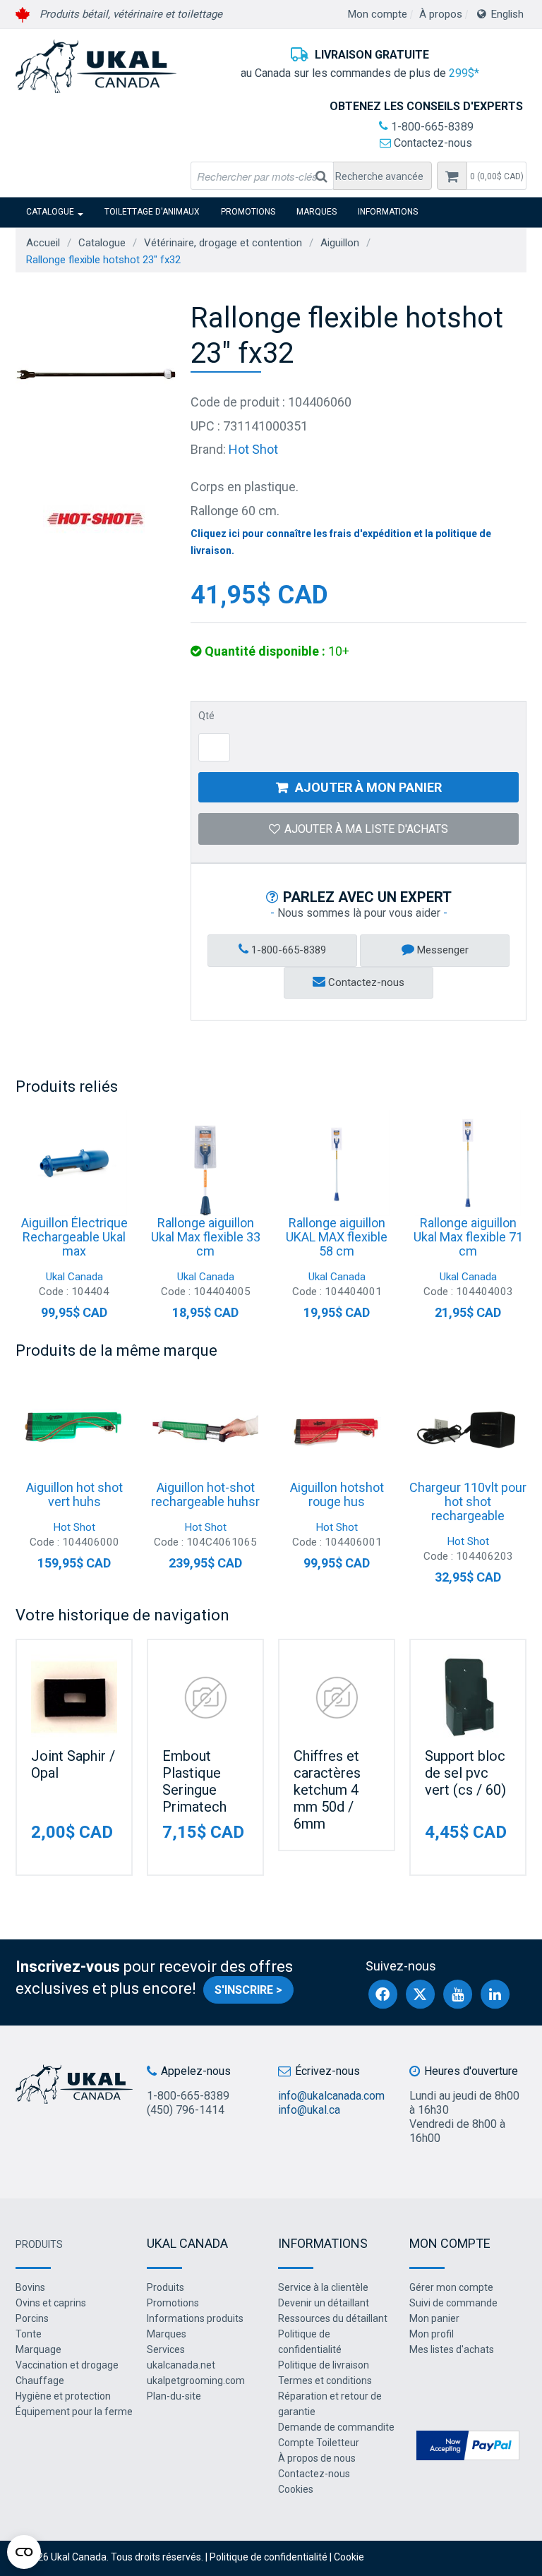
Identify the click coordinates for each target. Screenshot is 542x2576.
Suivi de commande (453, 2303)
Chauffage (40, 2381)
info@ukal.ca (309, 2110)
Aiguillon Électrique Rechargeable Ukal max (74, 1237)
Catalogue (50, 212)
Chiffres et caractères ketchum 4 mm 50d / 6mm (327, 1790)
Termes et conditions (325, 2381)
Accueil (43, 243)
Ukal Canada (74, 1277)
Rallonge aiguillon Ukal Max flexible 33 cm (206, 1237)
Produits (39, 2244)
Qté (206, 716)
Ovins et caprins (51, 2303)
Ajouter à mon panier (368, 787)
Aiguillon (340, 243)
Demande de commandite (336, 2427)
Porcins (32, 2318)
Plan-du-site (174, 2396)
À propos (441, 14)
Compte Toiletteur (319, 2443)
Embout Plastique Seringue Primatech (194, 1781)
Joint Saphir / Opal (73, 1764)
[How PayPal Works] (468, 2444)
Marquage (38, 2349)
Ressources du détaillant (333, 2318)
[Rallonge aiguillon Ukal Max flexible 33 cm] (205, 1163)
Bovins (30, 2287)
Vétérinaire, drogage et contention (223, 243)
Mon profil (432, 2334)
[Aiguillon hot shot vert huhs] (74, 1428)
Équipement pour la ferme (74, 2412)
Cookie (349, 2557)
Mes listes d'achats (452, 2349)
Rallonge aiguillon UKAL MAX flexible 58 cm (337, 1237)
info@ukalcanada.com (331, 2096)
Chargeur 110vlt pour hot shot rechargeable (468, 1501)
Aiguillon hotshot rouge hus (337, 1494)
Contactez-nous (432, 143)
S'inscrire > (248, 1990)
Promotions (248, 212)
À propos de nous (317, 2458)
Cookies (296, 2489)
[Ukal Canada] (96, 66)
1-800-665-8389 (431, 127)
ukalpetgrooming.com (196, 2381)
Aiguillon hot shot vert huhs (74, 1494)
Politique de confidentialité (269, 2557)
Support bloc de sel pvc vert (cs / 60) (465, 1773)
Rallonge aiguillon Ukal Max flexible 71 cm (468, 1237)
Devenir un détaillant (324, 2303)
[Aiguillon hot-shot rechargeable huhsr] (205, 1428)
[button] (496, 176)
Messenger (441, 950)
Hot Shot (253, 449)
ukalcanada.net (181, 2365)
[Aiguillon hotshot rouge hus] (337, 1428)
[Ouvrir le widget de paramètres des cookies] (24, 2552)
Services (166, 2349)
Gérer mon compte (451, 2287)
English (507, 14)
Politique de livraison (324, 2365)
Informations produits (195, 2318)
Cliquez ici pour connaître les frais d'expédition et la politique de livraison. (341, 542)
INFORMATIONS (388, 212)
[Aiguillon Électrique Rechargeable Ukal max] (74, 1163)
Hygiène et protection (63, 2396)
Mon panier (434, 2318)
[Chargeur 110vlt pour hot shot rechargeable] (468, 1428)
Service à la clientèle (323, 2287)
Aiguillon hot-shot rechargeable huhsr (205, 1494)
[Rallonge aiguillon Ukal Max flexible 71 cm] (468, 1163)
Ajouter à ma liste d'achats (366, 829)
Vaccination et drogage (67, 2365)
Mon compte (378, 14)
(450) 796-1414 (186, 2110)
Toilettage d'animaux (152, 212)
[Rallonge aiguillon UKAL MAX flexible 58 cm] (337, 1163)
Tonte (29, 2334)
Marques (317, 212)
